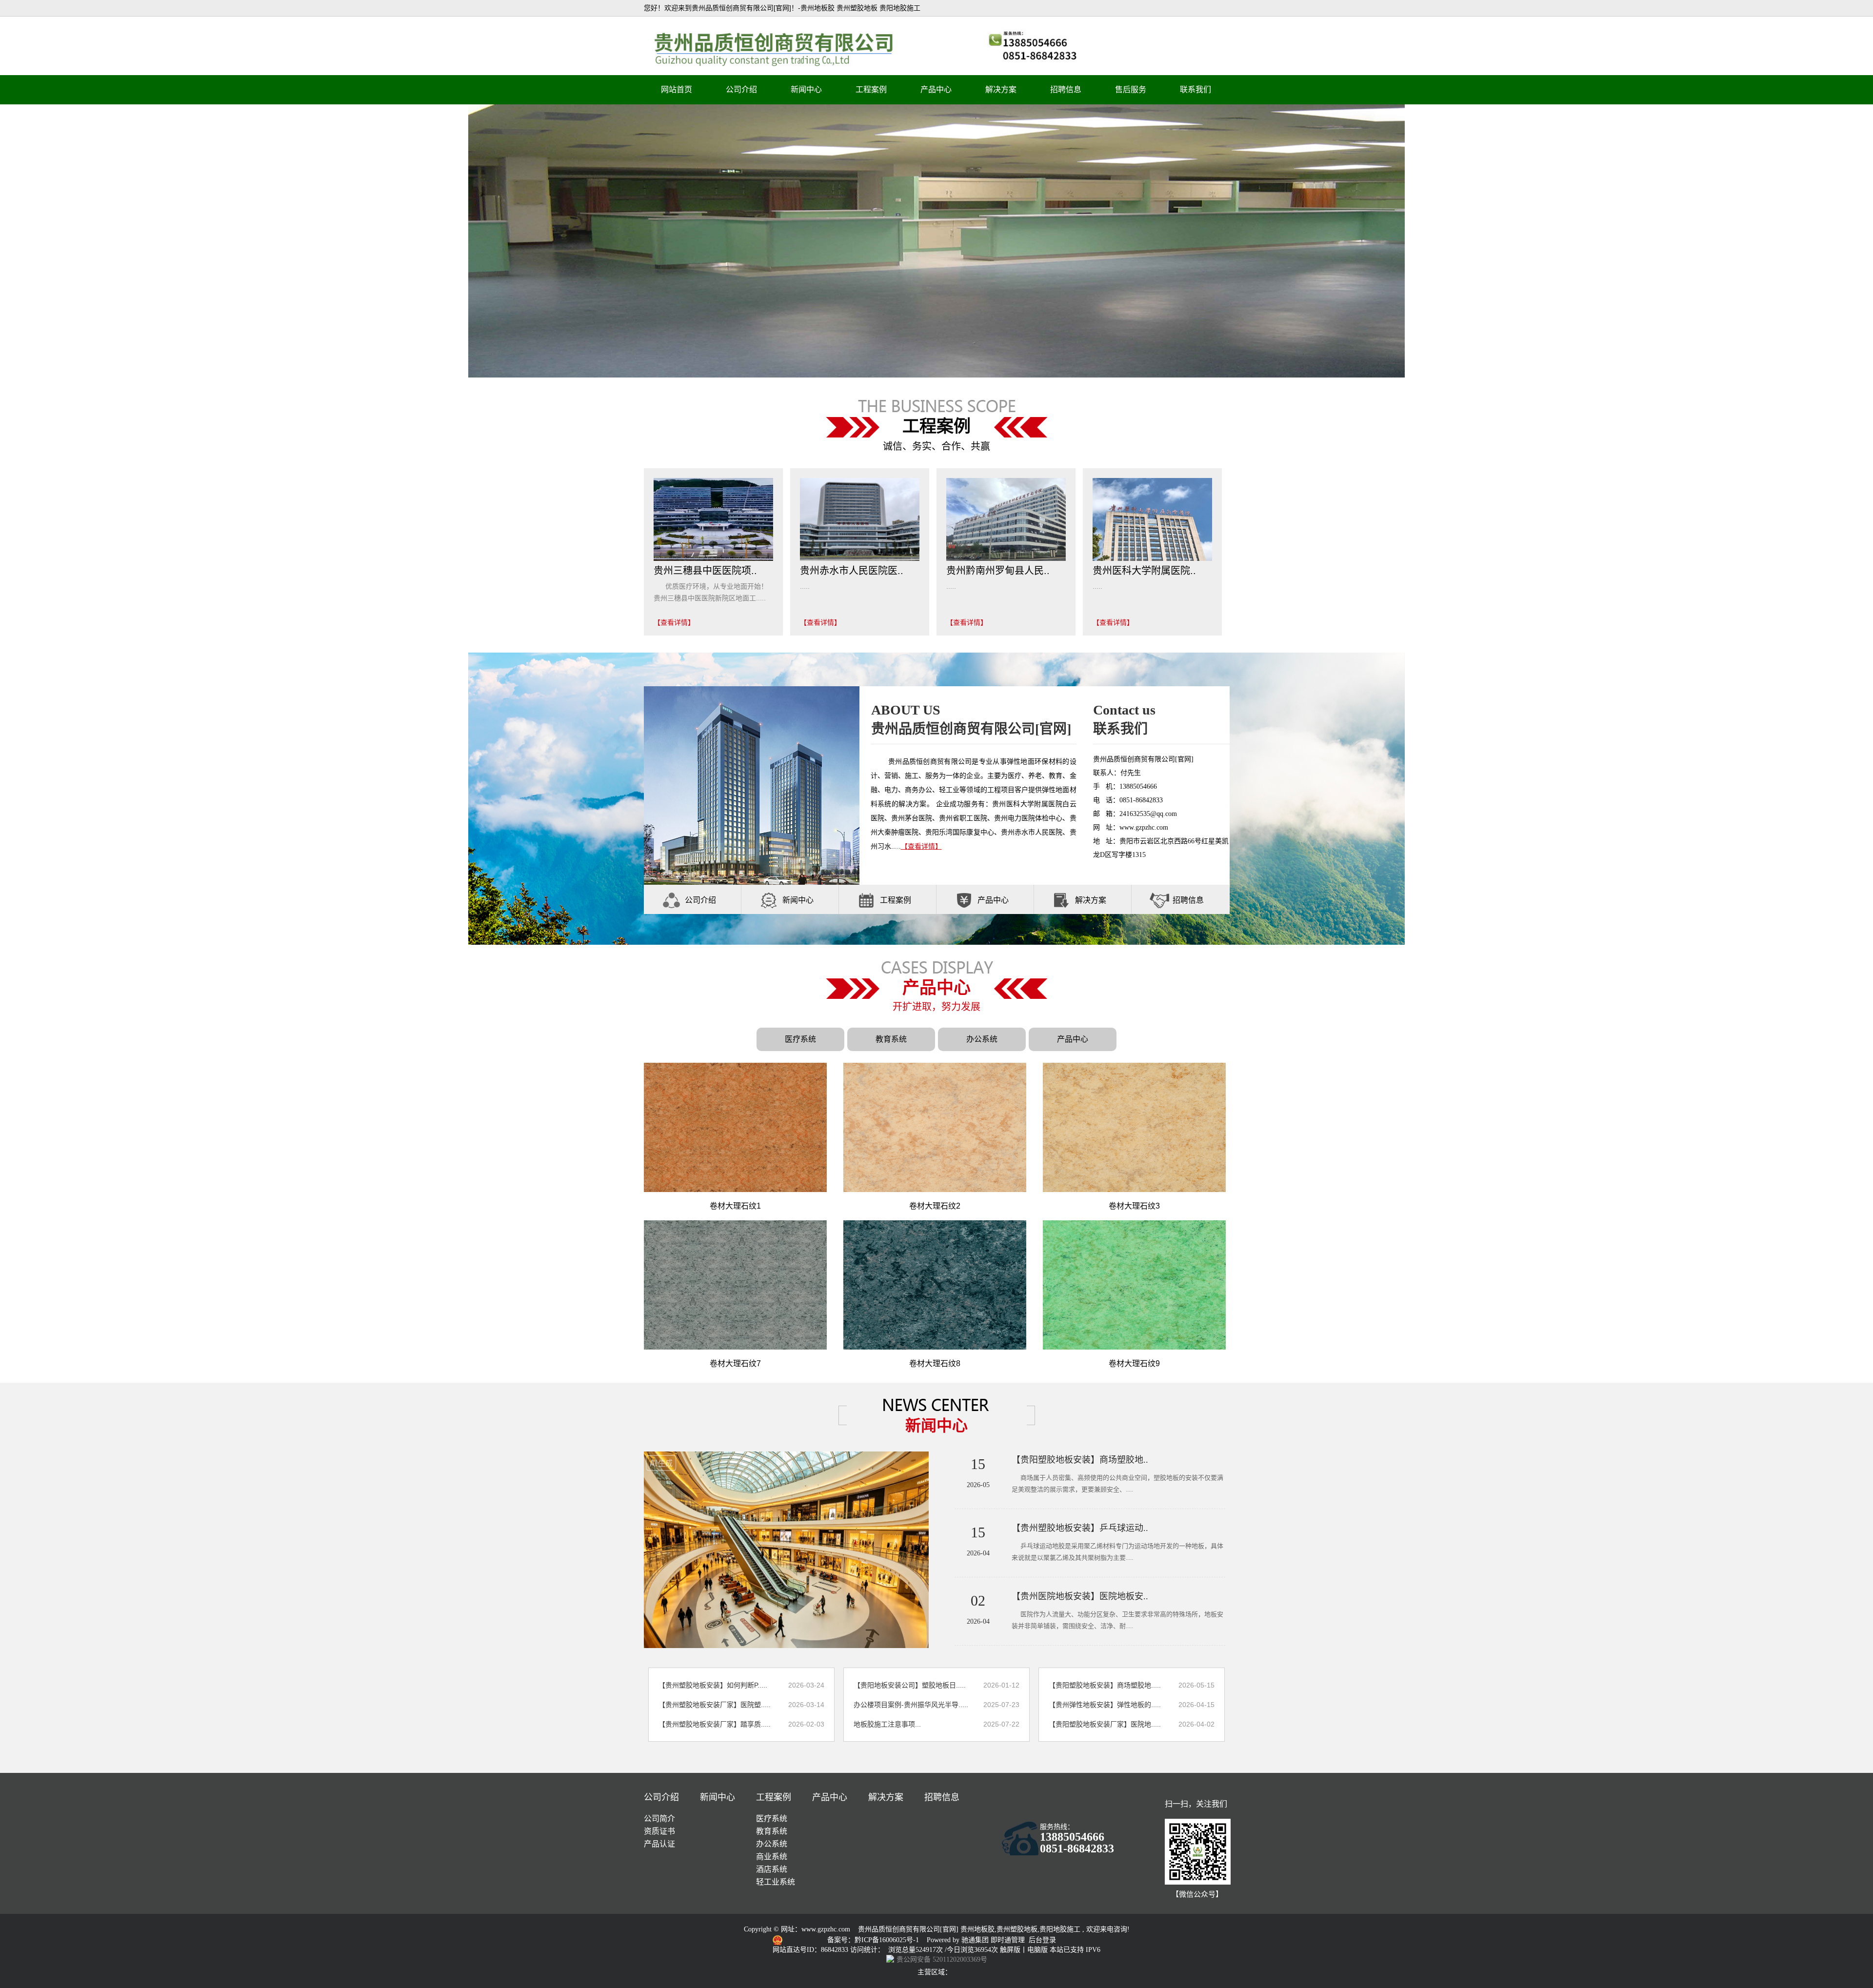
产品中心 (936, 89)
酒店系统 (772, 1869)
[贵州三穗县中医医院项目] (713, 519)
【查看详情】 (674, 622)
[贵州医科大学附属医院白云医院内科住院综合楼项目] (1152, 519)
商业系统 (772, 1857)
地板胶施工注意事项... (887, 1724)
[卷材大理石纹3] (1134, 1127)
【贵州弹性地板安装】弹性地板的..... (1105, 1705)
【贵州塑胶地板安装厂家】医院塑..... (715, 1705)
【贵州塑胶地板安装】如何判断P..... (713, 1685)
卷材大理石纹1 (735, 1206)
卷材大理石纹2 (935, 1206)
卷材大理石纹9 (1134, 1363)
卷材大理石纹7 (735, 1363)
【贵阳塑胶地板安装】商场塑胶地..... (1105, 1685)
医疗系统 (800, 1039)
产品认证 (659, 1844)
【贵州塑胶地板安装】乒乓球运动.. (1080, 1528)
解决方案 (1001, 89)
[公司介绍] (672, 900)
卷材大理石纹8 (935, 1363)
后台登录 (1042, 1940)
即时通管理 (1008, 1940)
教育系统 (891, 1039)
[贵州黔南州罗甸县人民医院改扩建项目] (1006, 519)
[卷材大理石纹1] (735, 1127)
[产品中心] (964, 900)
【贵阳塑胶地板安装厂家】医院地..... (1105, 1724)
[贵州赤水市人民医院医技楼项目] (860, 519)
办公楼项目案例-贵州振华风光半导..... (911, 1705)
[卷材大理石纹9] (1134, 1285)
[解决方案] (1062, 900)
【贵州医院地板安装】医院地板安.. (1080, 1596)
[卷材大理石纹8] (935, 1285)
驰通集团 (976, 1940)
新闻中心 (806, 89)
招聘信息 (1066, 89)
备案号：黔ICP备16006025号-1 (874, 1940)
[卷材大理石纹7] (735, 1285)
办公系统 (982, 1039)
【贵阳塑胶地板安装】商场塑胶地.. (1080, 1460)
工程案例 (871, 89)
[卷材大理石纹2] (935, 1127)
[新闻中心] (769, 900)
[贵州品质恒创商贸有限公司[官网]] (936, 240)
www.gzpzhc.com (826, 1929)
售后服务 (1131, 89)
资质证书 (659, 1831)
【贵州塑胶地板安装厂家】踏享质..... (715, 1724)
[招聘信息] (1159, 900)
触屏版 (1010, 1950)
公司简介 (659, 1819)
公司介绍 (741, 89)
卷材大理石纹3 (1134, 1206)
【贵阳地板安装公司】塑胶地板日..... (910, 1685)
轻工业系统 (776, 1882)
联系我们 (1196, 89)
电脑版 (1037, 1950)
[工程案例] (867, 900)
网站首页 (677, 89)
